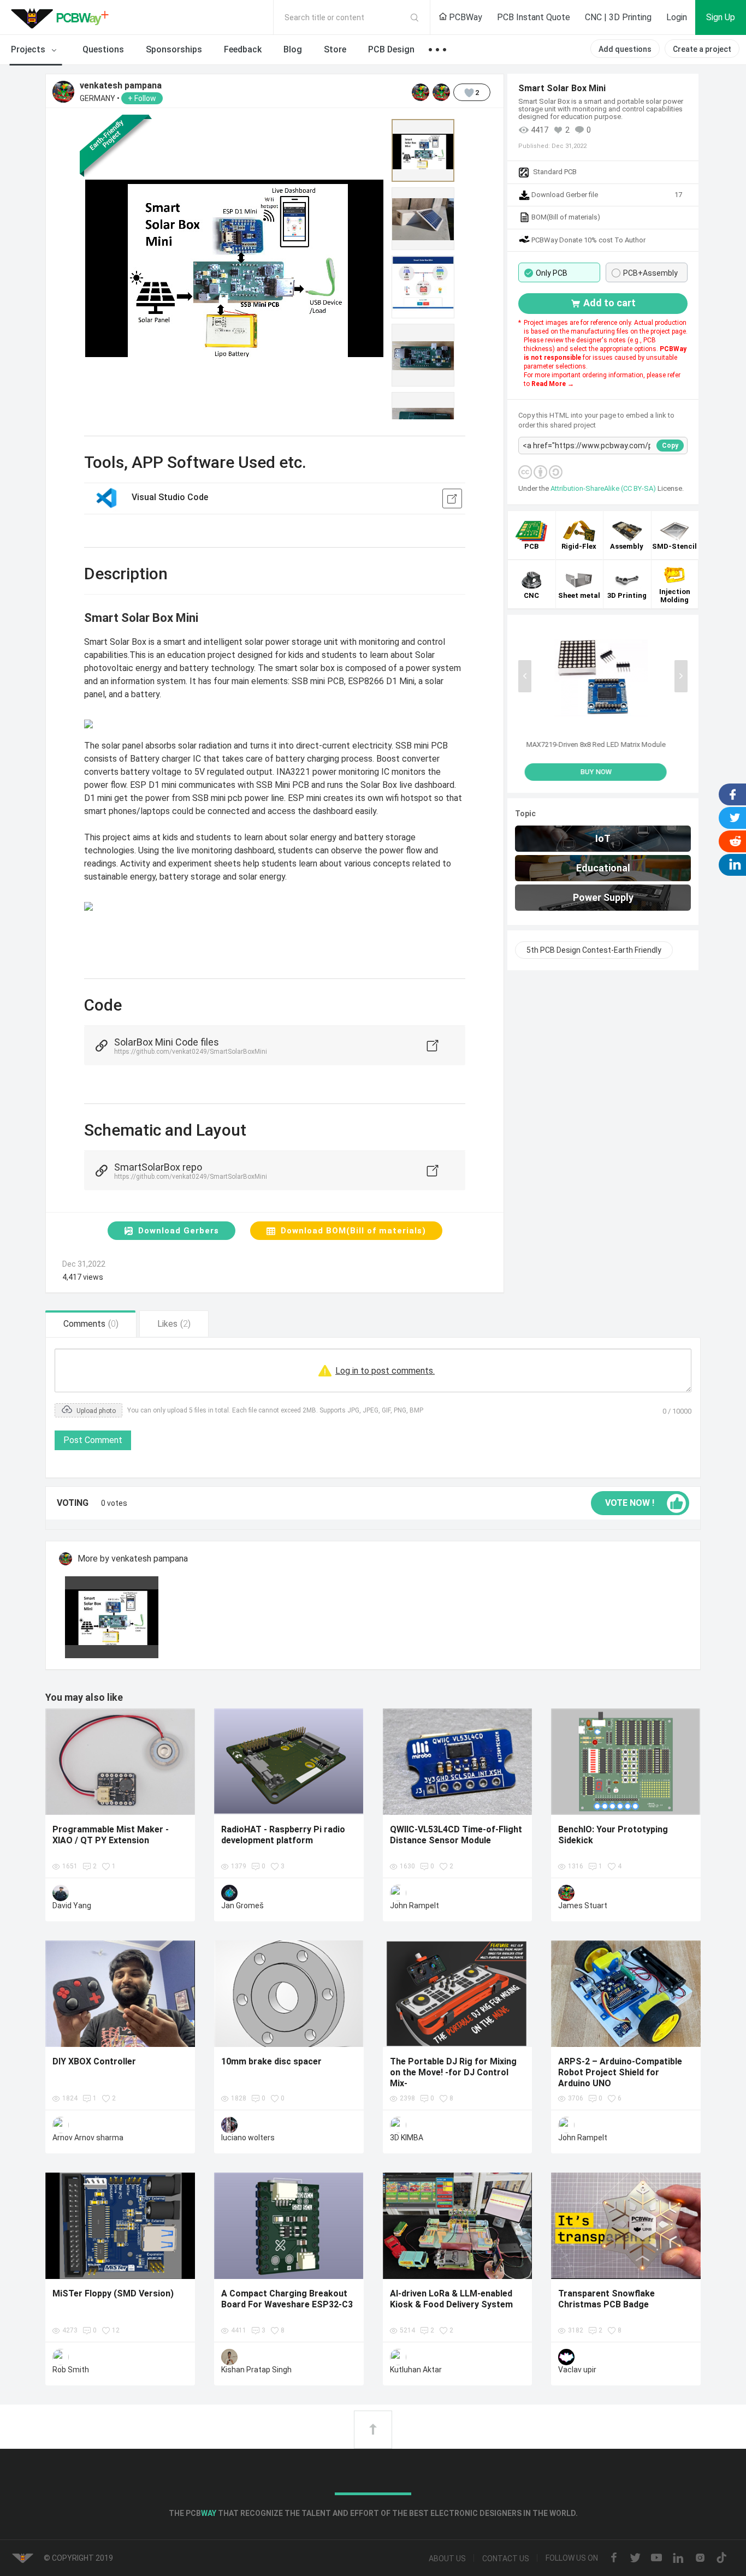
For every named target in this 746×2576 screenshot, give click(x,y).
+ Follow (142, 98)
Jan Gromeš (242, 1906)
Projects (29, 49)
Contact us (506, 2559)
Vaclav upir (577, 2370)
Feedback (243, 49)
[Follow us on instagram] (700, 2559)
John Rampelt (415, 1906)
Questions (103, 49)
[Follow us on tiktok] (721, 2559)
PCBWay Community (63, 17)
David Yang (72, 1906)
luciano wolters (248, 2138)
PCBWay (464, 17)
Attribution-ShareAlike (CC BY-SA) (604, 488)
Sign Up (721, 17)
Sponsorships (174, 49)
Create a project (702, 49)
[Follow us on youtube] (656, 2559)
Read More (549, 384)
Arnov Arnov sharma (88, 2138)
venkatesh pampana (121, 86)
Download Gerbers (179, 1231)
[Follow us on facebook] (614, 2559)
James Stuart (583, 1906)
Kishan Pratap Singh (256, 2370)
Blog (293, 49)
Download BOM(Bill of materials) (353, 1231)
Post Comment (93, 1440)
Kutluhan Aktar (416, 2370)
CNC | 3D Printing (618, 17)
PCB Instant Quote (534, 17)
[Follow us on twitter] (635, 2559)
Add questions (625, 49)
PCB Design (391, 49)
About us (447, 2559)
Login (677, 17)
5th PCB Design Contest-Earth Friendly (594, 950)
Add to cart (609, 303)
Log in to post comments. (385, 1371)
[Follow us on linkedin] (678, 2559)
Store (335, 49)
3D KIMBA (407, 2138)
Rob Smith (71, 2370)
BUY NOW (603, 772)
